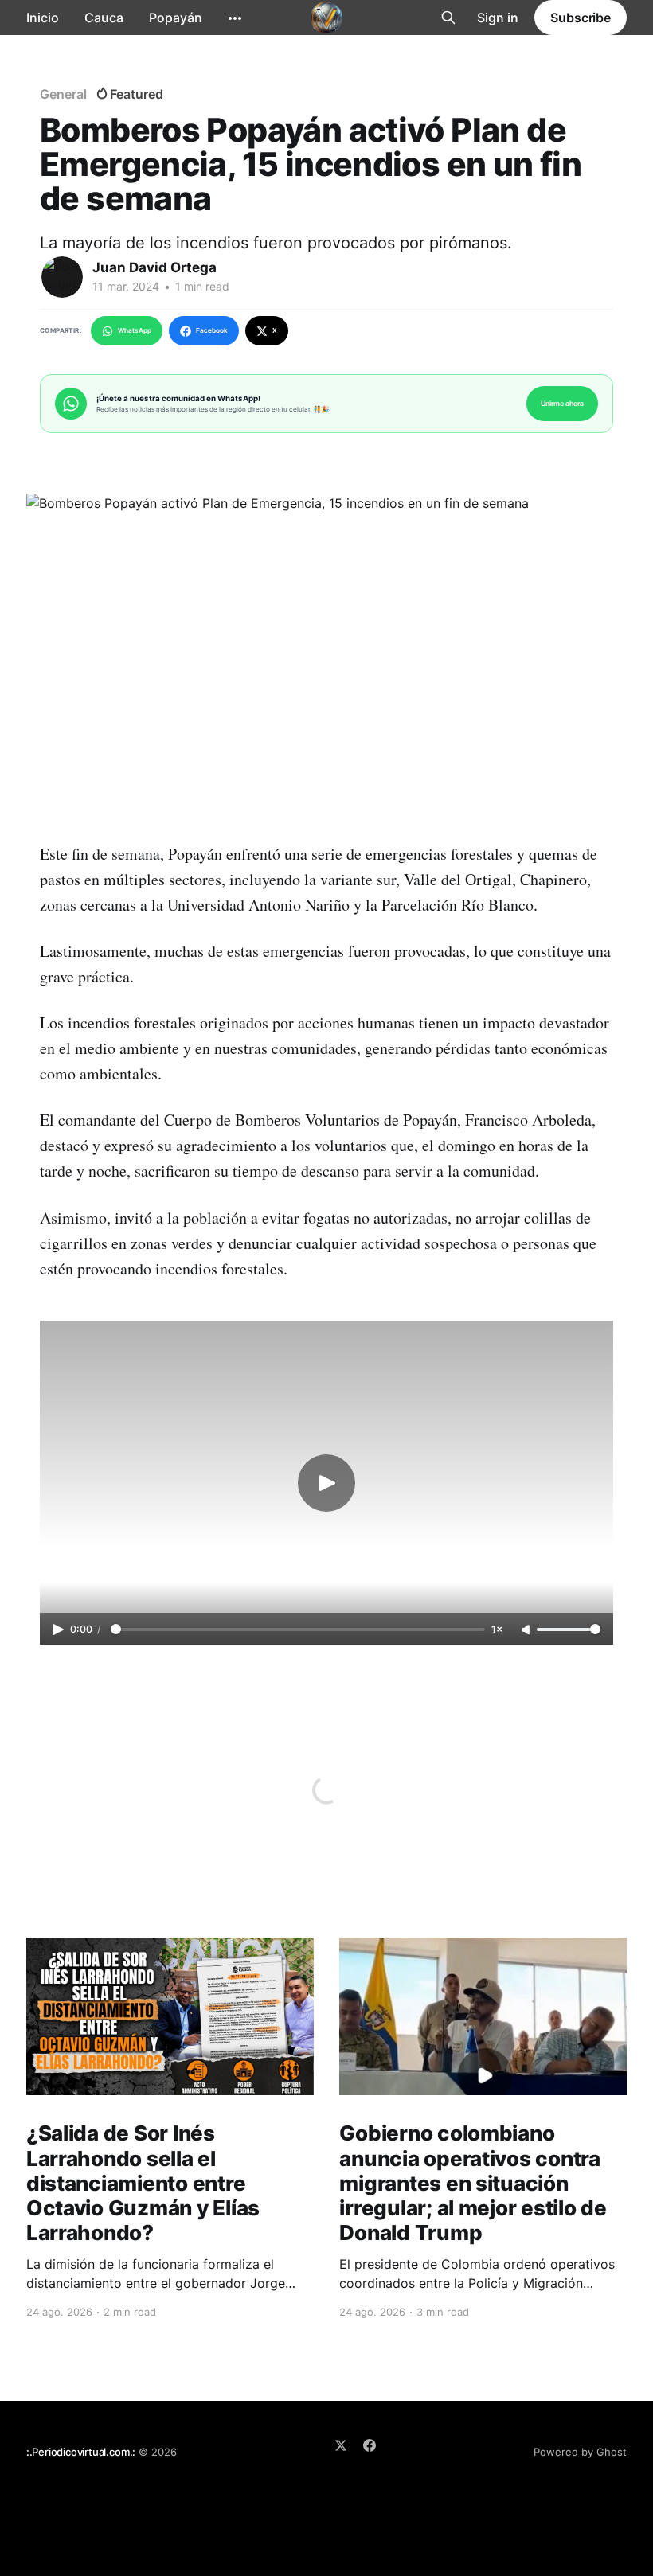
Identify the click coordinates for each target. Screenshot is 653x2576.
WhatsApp (135, 330)
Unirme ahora (562, 403)
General (63, 94)
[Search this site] (448, 18)
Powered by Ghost (580, 2452)
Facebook (212, 330)
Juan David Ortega (154, 267)
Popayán (176, 18)
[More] (235, 18)
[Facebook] (370, 2445)
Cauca (104, 18)
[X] (341, 2445)
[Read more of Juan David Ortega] (62, 277)
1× (497, 1629)
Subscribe (581, 18)
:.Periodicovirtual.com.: (81, 2452)
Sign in (498, 18)
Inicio (43, 18)
